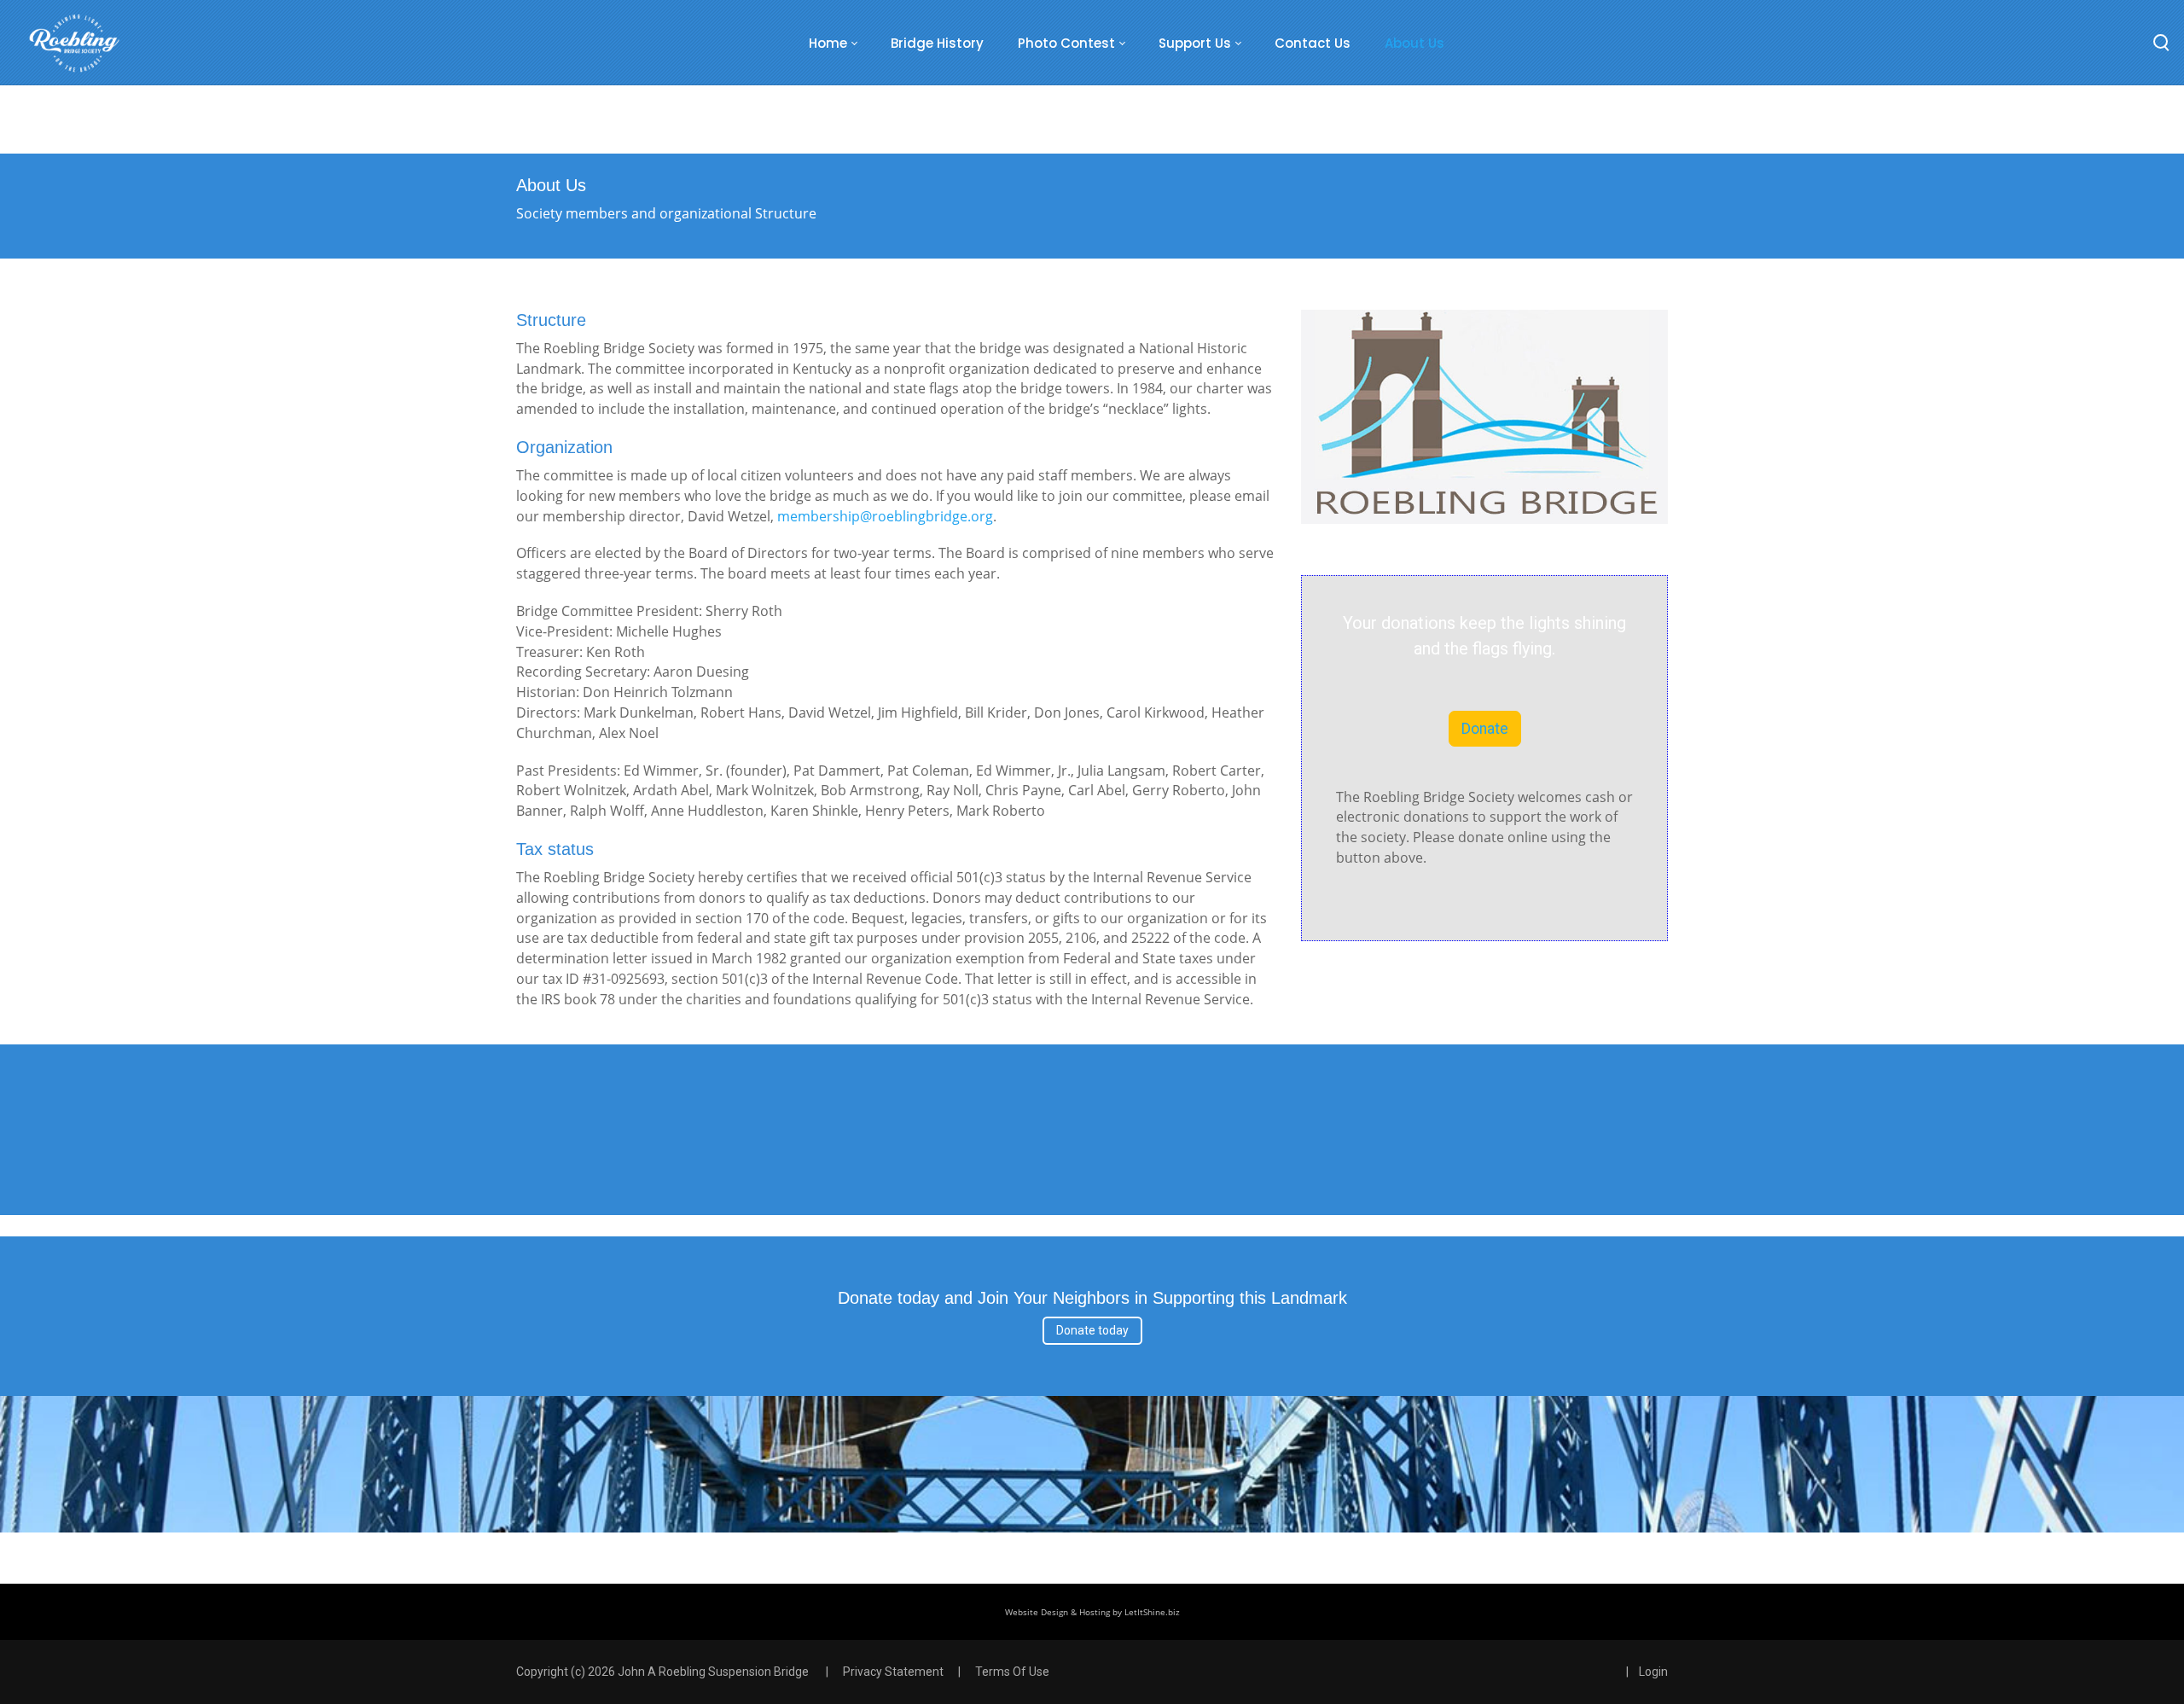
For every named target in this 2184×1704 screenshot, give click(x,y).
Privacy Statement (893, 1672)
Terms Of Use (1012, 1672)
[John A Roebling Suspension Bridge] (74, 43)
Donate (1485, 729)
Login (1653, 1672)
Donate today (1092, 1330)
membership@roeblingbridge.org (885, 516)
